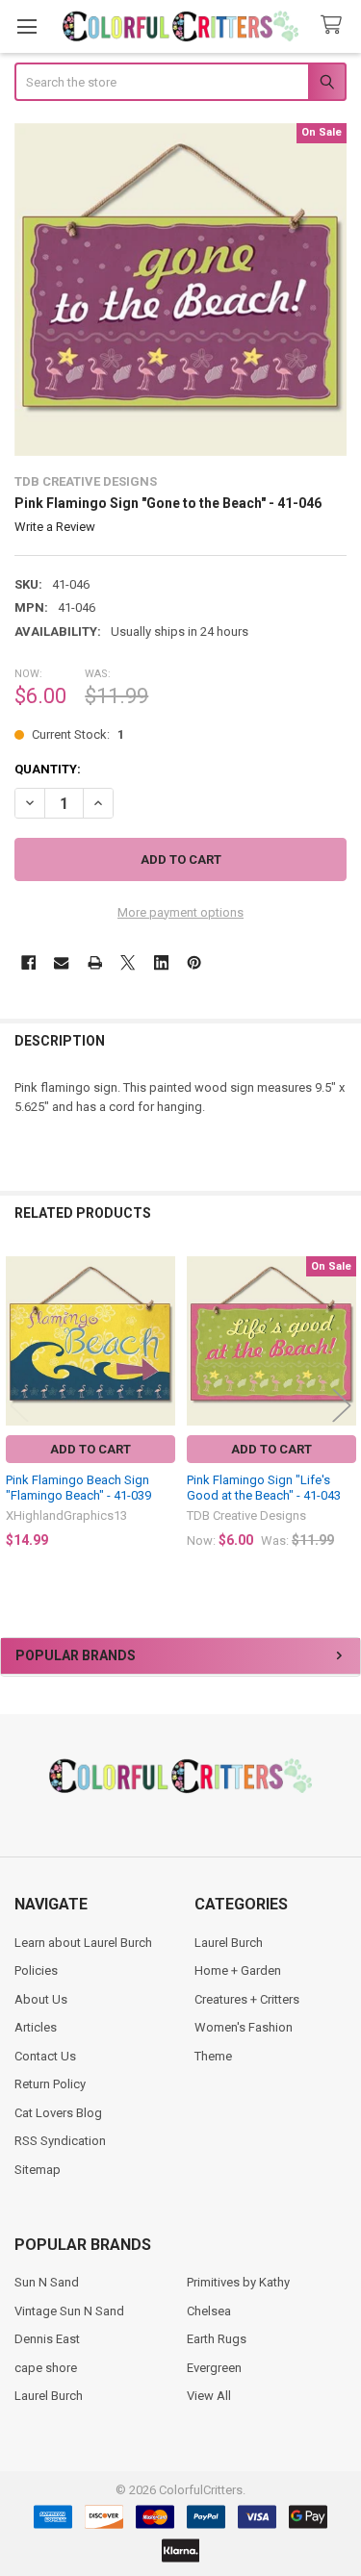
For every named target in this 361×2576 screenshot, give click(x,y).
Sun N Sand (47, 2282)
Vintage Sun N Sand (69, 2311)
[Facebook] (28, 962)
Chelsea (209, 2311)
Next (342, 1406)
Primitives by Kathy (238, 2282)
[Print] (95, 962)
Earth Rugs (217, 2339)
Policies (36, 1970)
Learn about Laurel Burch (83, 1943)
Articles (36, 2027)
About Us (41, 1999)
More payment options (180, 912)
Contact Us (45, 2056)
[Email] (61, 962)
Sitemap (38, 2170)
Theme (213, 2056)
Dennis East (47, 2339)
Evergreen (214, 2368)
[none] (181, 290)
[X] (128, 962)
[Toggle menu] (26, 26)
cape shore (46, 2368)
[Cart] (335, 25)
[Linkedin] (161, 962)
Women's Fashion (244, 2027)
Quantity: (48, 769)
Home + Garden (238, 1970)
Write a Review (55, 527)
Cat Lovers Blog (58, 2113)
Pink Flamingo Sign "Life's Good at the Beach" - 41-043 (264, 1488)
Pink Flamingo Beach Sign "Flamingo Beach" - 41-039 (78, 1488)
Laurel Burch (229, 1943)
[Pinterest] (194, 962)
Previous (19, 1406)
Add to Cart (90, 1449)
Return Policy (50, 2084)
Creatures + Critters (247, 1999)
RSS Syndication (60, 2141)
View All (209, 2396)
